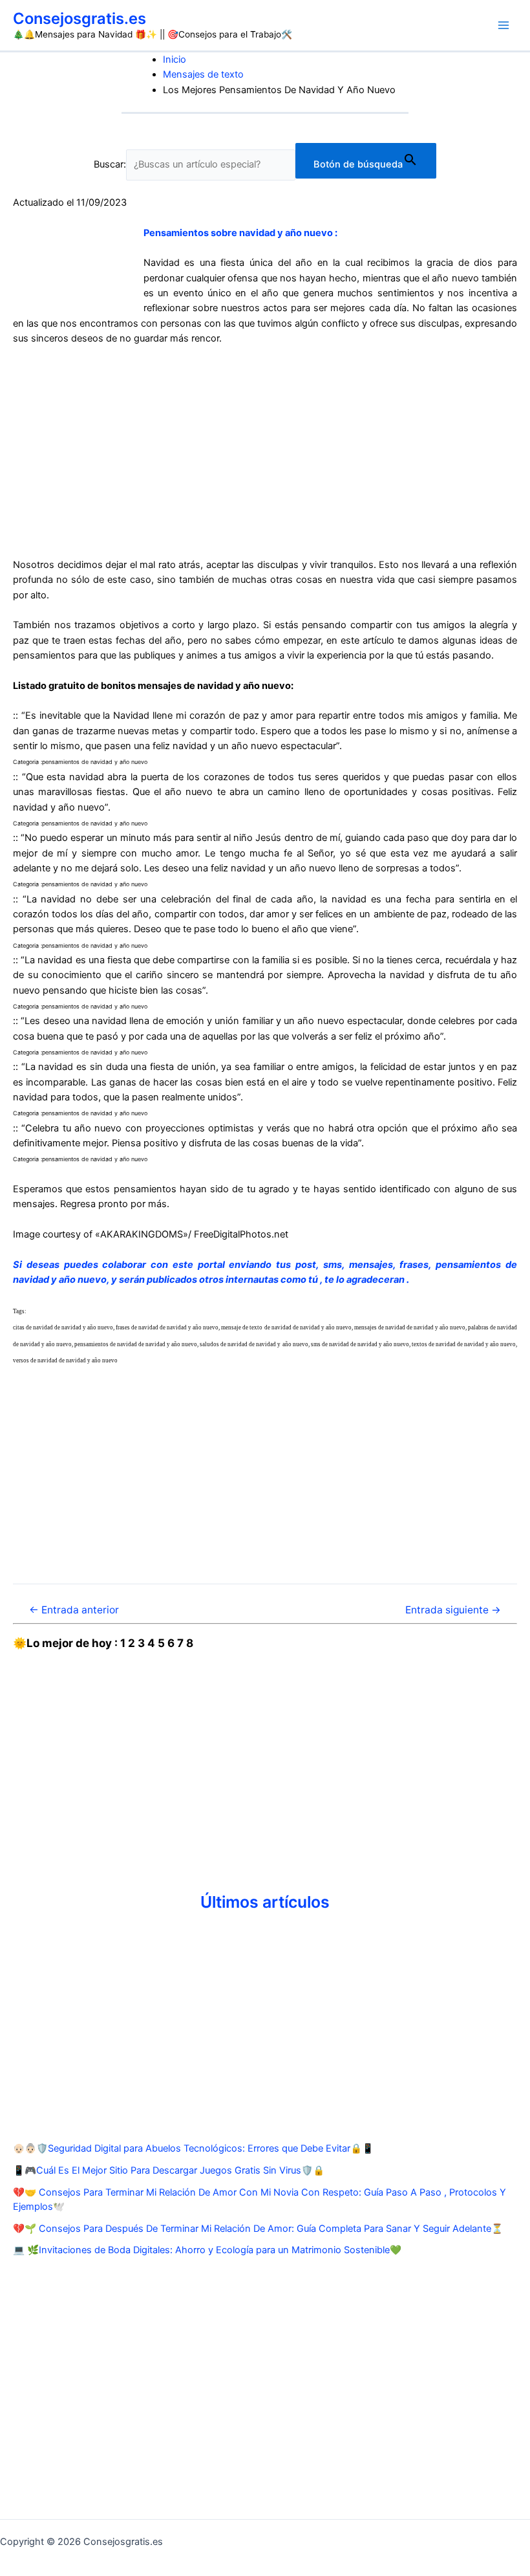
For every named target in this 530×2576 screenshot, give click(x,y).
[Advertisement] (265, 452)
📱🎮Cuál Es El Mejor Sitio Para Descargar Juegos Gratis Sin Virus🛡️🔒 (169, 2170)
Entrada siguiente (453, 1610)
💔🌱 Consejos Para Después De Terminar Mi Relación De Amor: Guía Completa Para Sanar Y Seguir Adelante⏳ (258, 2229)
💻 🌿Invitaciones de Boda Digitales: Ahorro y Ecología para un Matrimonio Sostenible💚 (207, 2250)
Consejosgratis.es (79, 18)
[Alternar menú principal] (503, 25)
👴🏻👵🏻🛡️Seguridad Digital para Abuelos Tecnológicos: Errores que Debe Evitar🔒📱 (193, 2148)
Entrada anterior (74, 1610)
